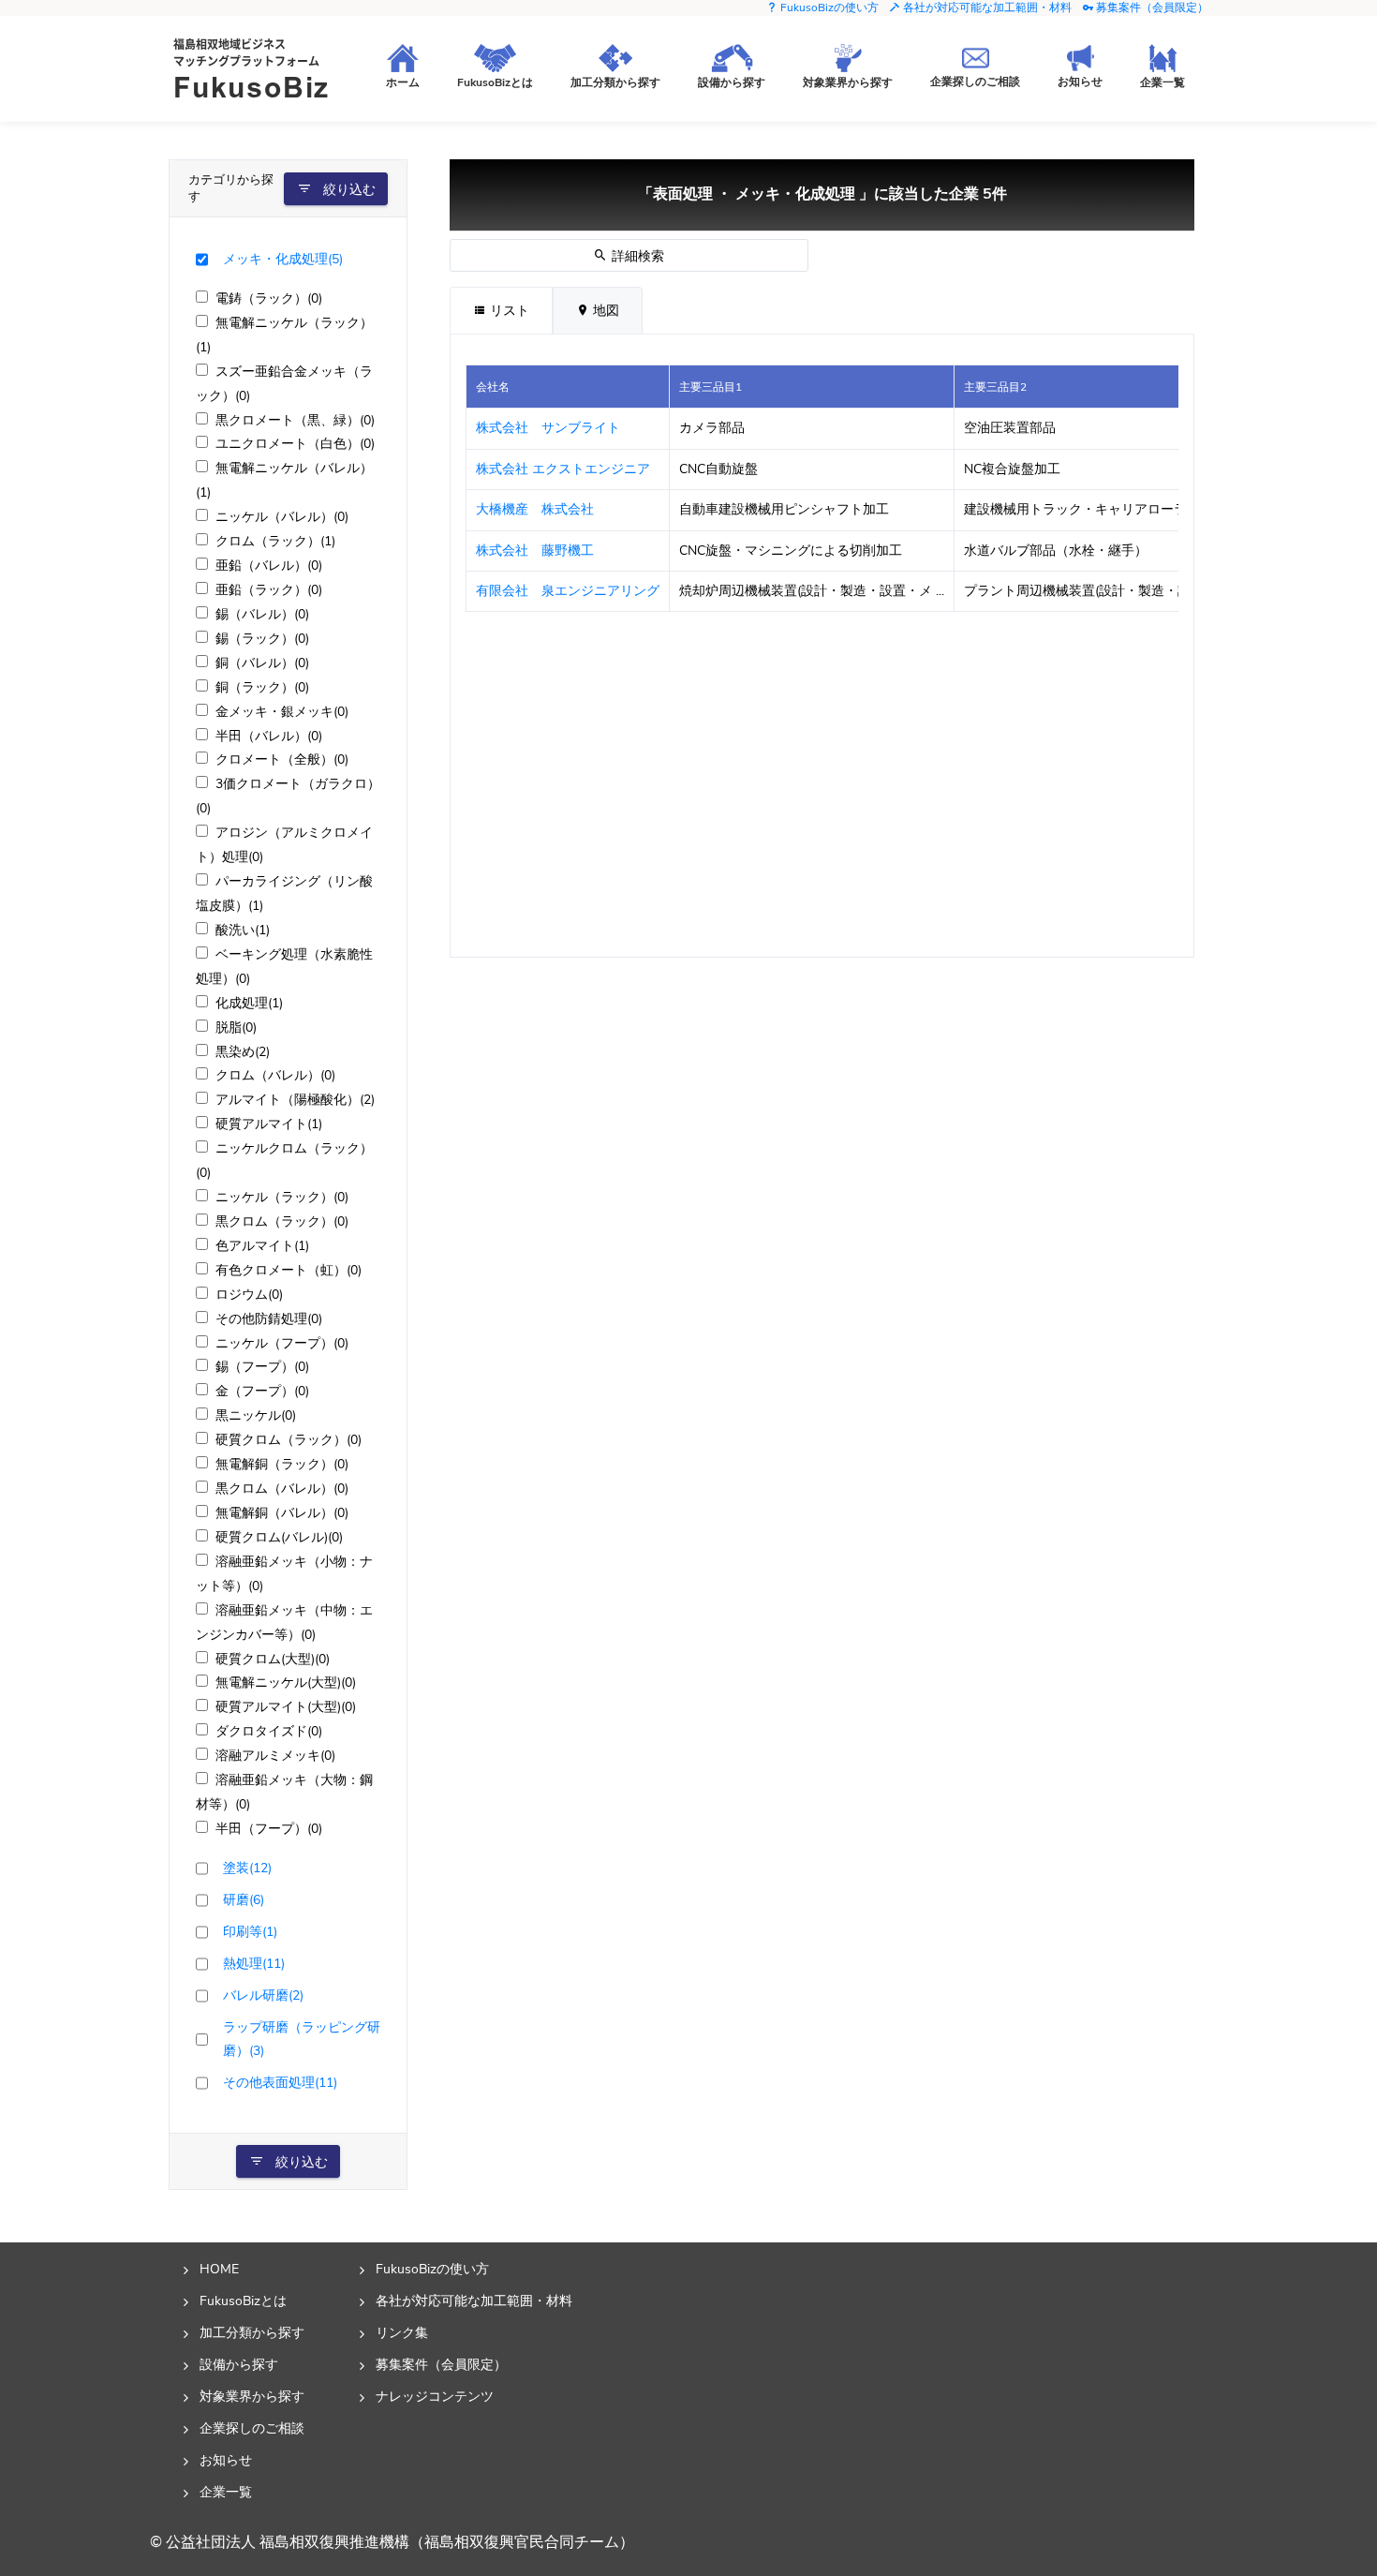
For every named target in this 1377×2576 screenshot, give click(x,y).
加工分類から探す (252, 2332)
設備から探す (239, 2364)
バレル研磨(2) (263, 1995)
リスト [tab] (508, 311)
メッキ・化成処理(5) (283, 259)
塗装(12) (247, 1868)
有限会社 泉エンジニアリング (568, 591)
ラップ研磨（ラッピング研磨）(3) (302, 2039)
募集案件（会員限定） (1151, 7)
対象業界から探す (252, 2396)
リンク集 (402, 2332)
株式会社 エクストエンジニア (563, 469)
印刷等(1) (250, 1931)
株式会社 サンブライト (548, 428)
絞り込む (348, 190)
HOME (219, 2269)
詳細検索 (636, 256)
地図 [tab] (604, 311)
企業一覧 (226, 2492)
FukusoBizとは (243, 2301)
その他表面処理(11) (280, 2082)
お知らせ (226, 2460)
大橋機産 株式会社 (535, 509)
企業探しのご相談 (252, 2428)
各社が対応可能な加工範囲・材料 (986, 7)
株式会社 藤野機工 (535, 551)
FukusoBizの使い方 (828, 7)
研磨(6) (244, 1899)
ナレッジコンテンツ (435, 2396)
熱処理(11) (254, 1963)
